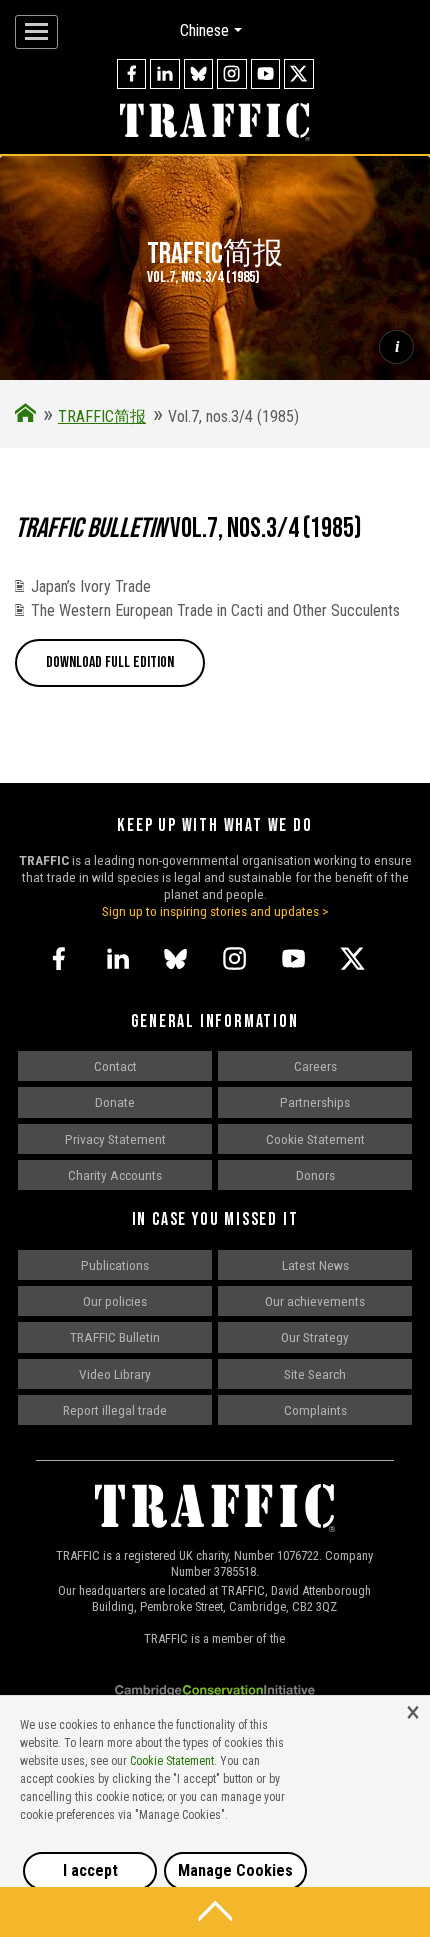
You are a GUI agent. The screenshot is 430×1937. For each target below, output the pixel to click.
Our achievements (315, 1301)
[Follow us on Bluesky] (199, 74)
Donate (115, 1102)
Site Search (315, 1374)
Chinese (204, 30)
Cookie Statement (315, 1139)
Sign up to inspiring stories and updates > (215, 911)
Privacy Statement (115, 1139)
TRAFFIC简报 (102, 416)
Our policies (115, 1301)
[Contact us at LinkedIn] (165, 74)
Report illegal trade (115, 1410)
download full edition (110, 662)
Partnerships (315, 1102)
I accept (90, 1870)
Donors (315, 1175)
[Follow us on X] (299, 74)
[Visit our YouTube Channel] (266, 74)
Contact (115, 1066)
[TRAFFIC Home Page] (25, 416)
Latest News (315, 1265)
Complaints (315, 1410)
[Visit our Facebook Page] (132, 74)
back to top (215, 1912)
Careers (315, 1066)
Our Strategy (315, 1337)
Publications (115, 1265)
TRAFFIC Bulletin (115, 1337)
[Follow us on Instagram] (232, 74)
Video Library (115, 1374)
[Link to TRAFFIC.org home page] (215, 123)
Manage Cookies (235, 1870)
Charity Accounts (115, 1175)
